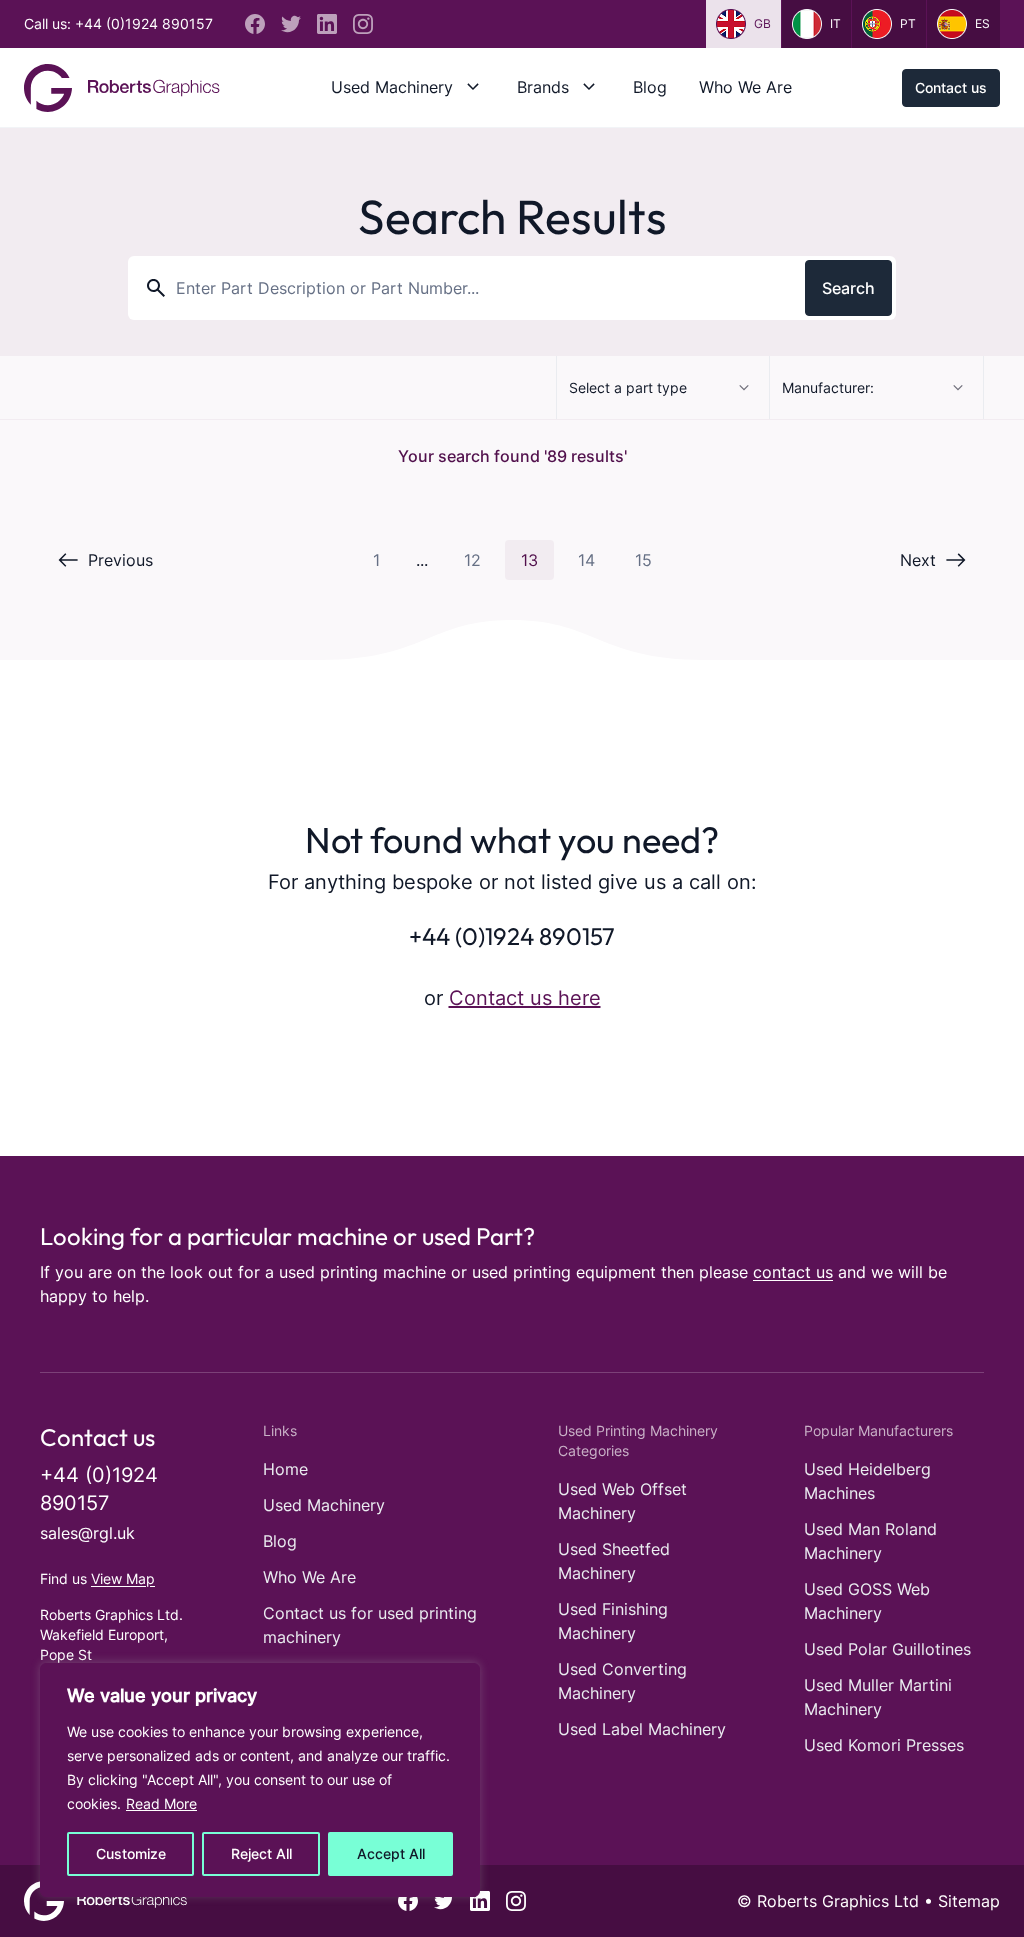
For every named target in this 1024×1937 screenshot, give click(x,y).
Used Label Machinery (642, 1729)
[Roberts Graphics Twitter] (291, 24)
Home (285, 1469)
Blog (650, 87)
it (835, 23)
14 (586, 560)
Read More (161, 1803)
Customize (131, 1853)
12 (472, 560)
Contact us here (525, 998)
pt (908, 23)
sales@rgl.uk (87, 1533)
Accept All (391, 1853)
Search (848, 288)
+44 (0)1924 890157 (512, 936)
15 (643, 560)
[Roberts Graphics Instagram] (363, 24)
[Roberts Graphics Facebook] (255, 24)
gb (762, 23)
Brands (543, 87)
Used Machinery (392, 87)
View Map (123, 1578)
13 (529, 560)
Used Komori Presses (884, 1745)
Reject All (261, 1853)
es (982, 23)
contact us (793, 1272)
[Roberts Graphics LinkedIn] (327, 24)
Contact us (951, 87)
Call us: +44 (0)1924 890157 (118, 23)
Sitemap (969, 1901)
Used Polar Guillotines (887, 1649)
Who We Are (745, 87)
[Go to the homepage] (122, 88)
